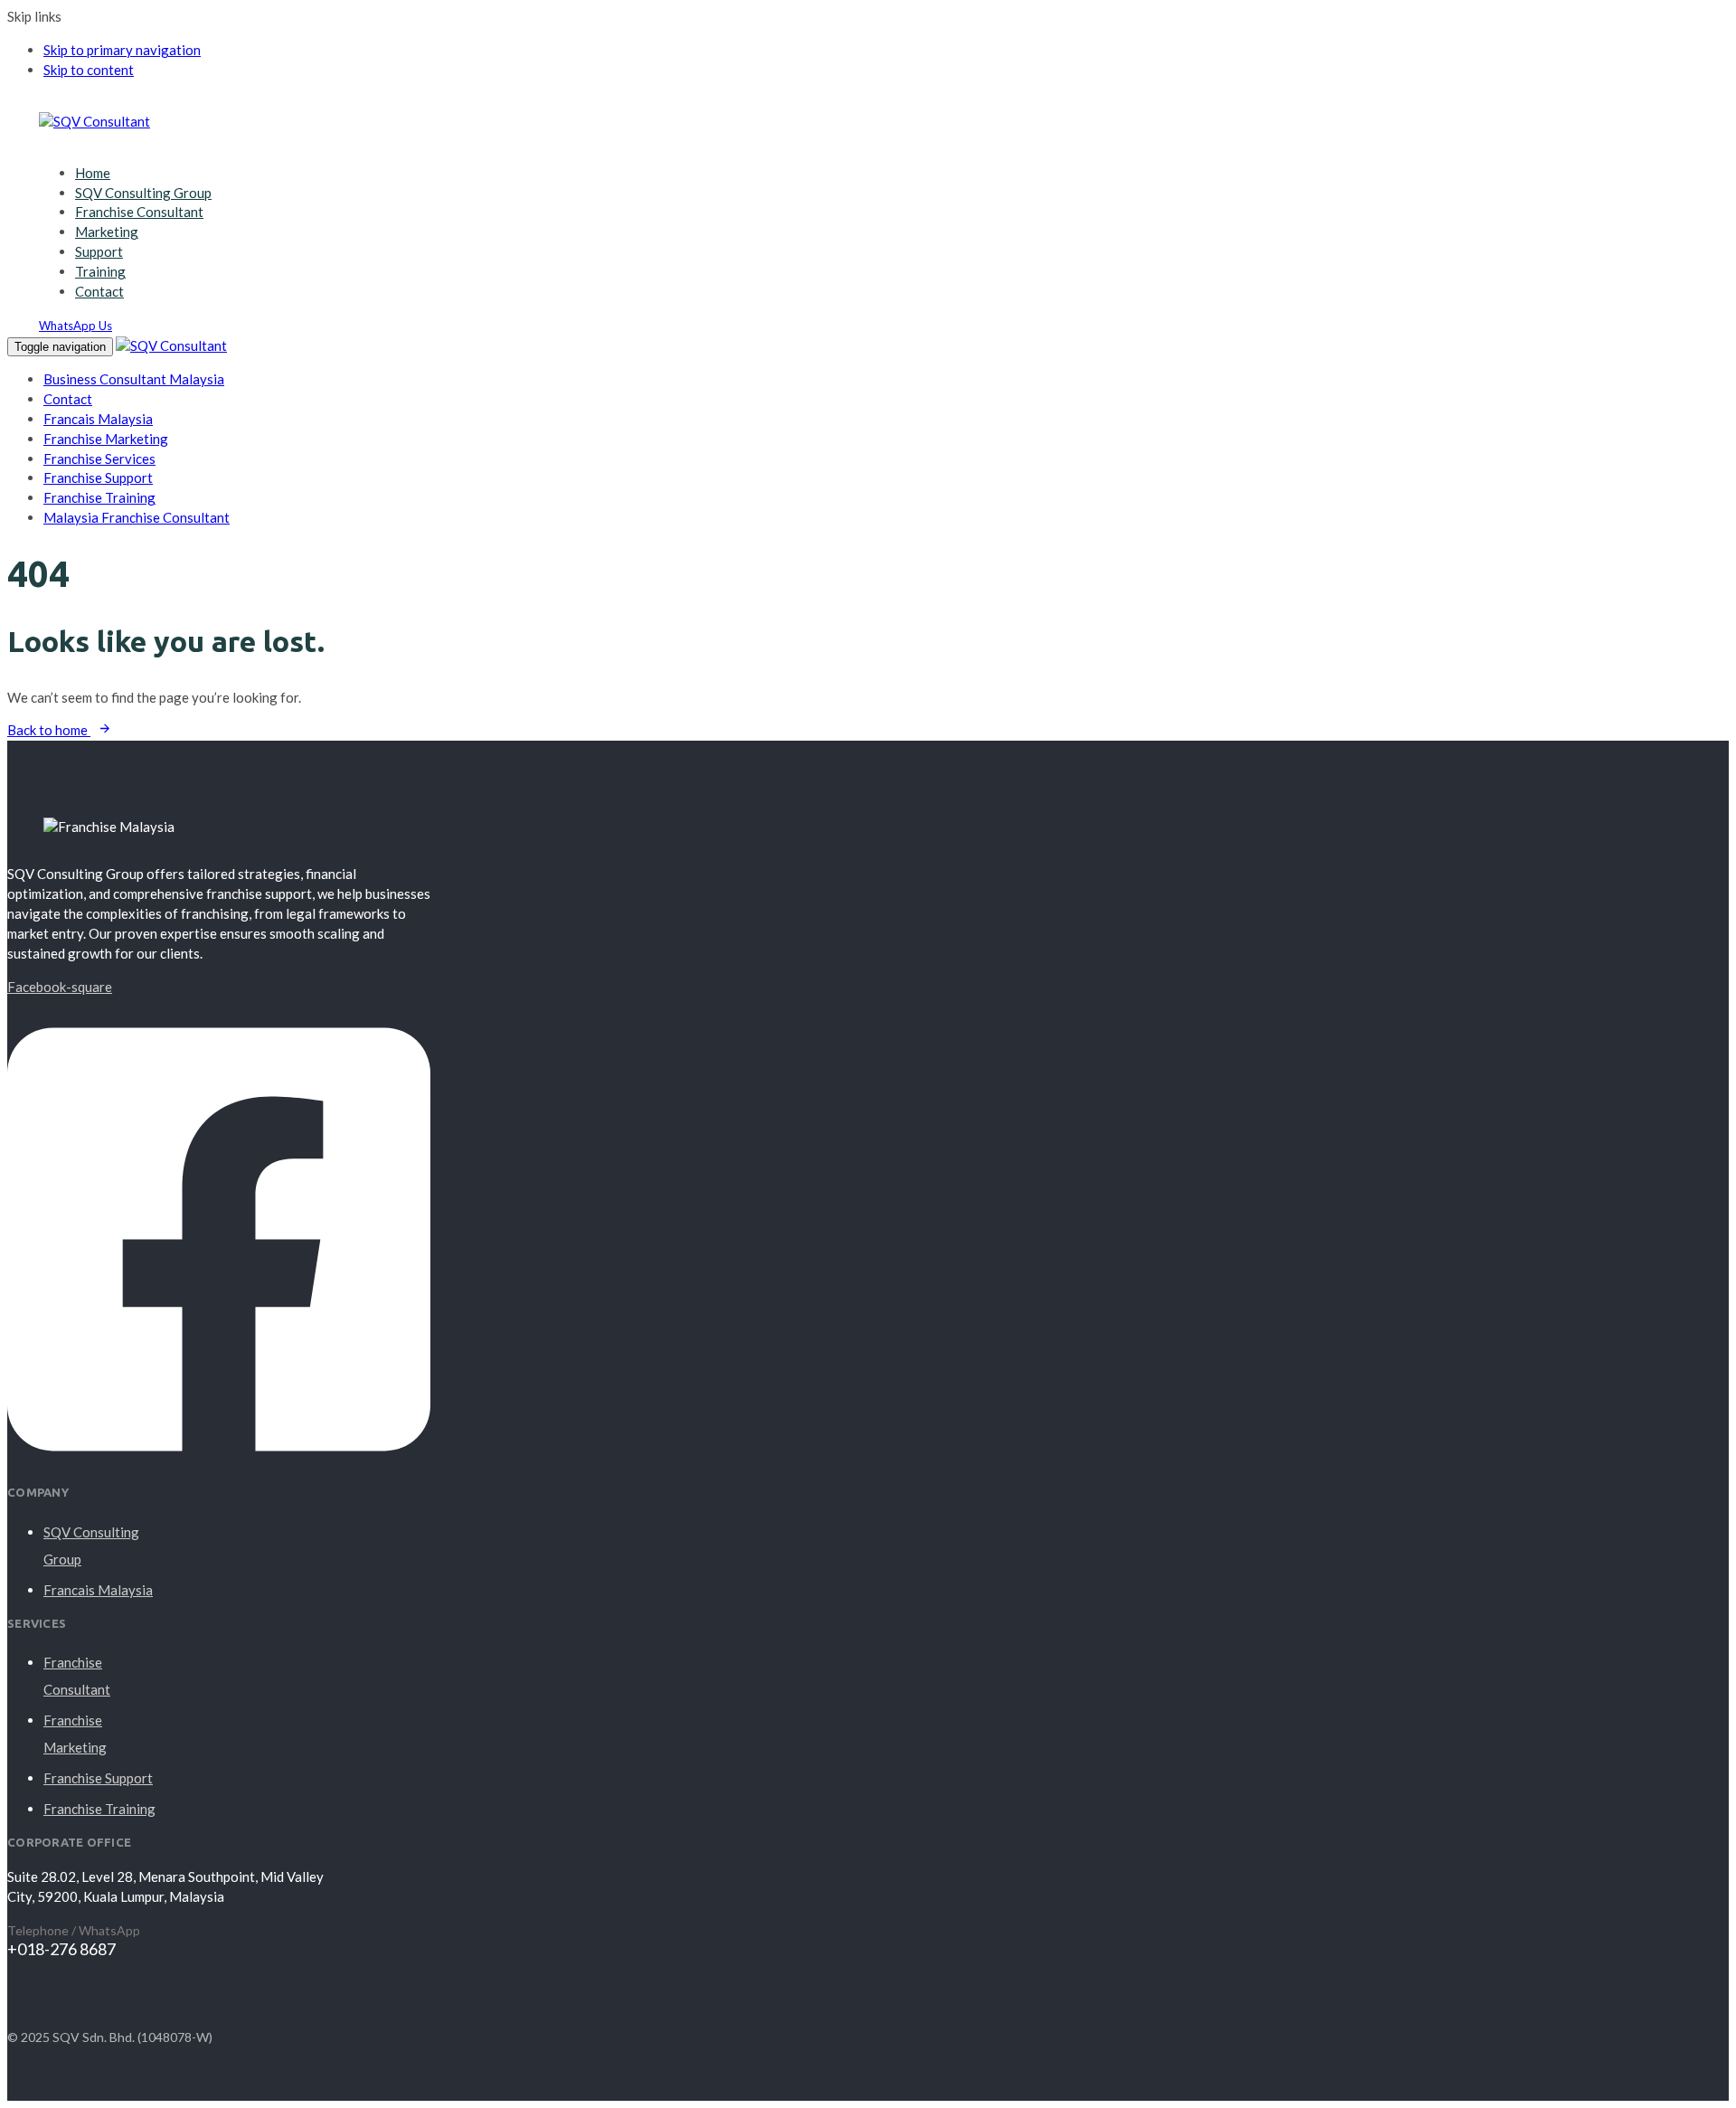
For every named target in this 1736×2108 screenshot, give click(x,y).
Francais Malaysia (98, 419)
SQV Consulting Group (143, 193)
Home (93, 173)
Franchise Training (99, 497)
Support (99, 251)
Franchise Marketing (106, 439)
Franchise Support (98, 477)
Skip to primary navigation (122, 50)
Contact (99, 291)
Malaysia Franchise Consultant (137, 517)
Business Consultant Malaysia (134, 379)
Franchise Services (99, 458)
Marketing (107, 232)
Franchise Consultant (139, 212)
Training (100, 271)
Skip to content (89, 70)
